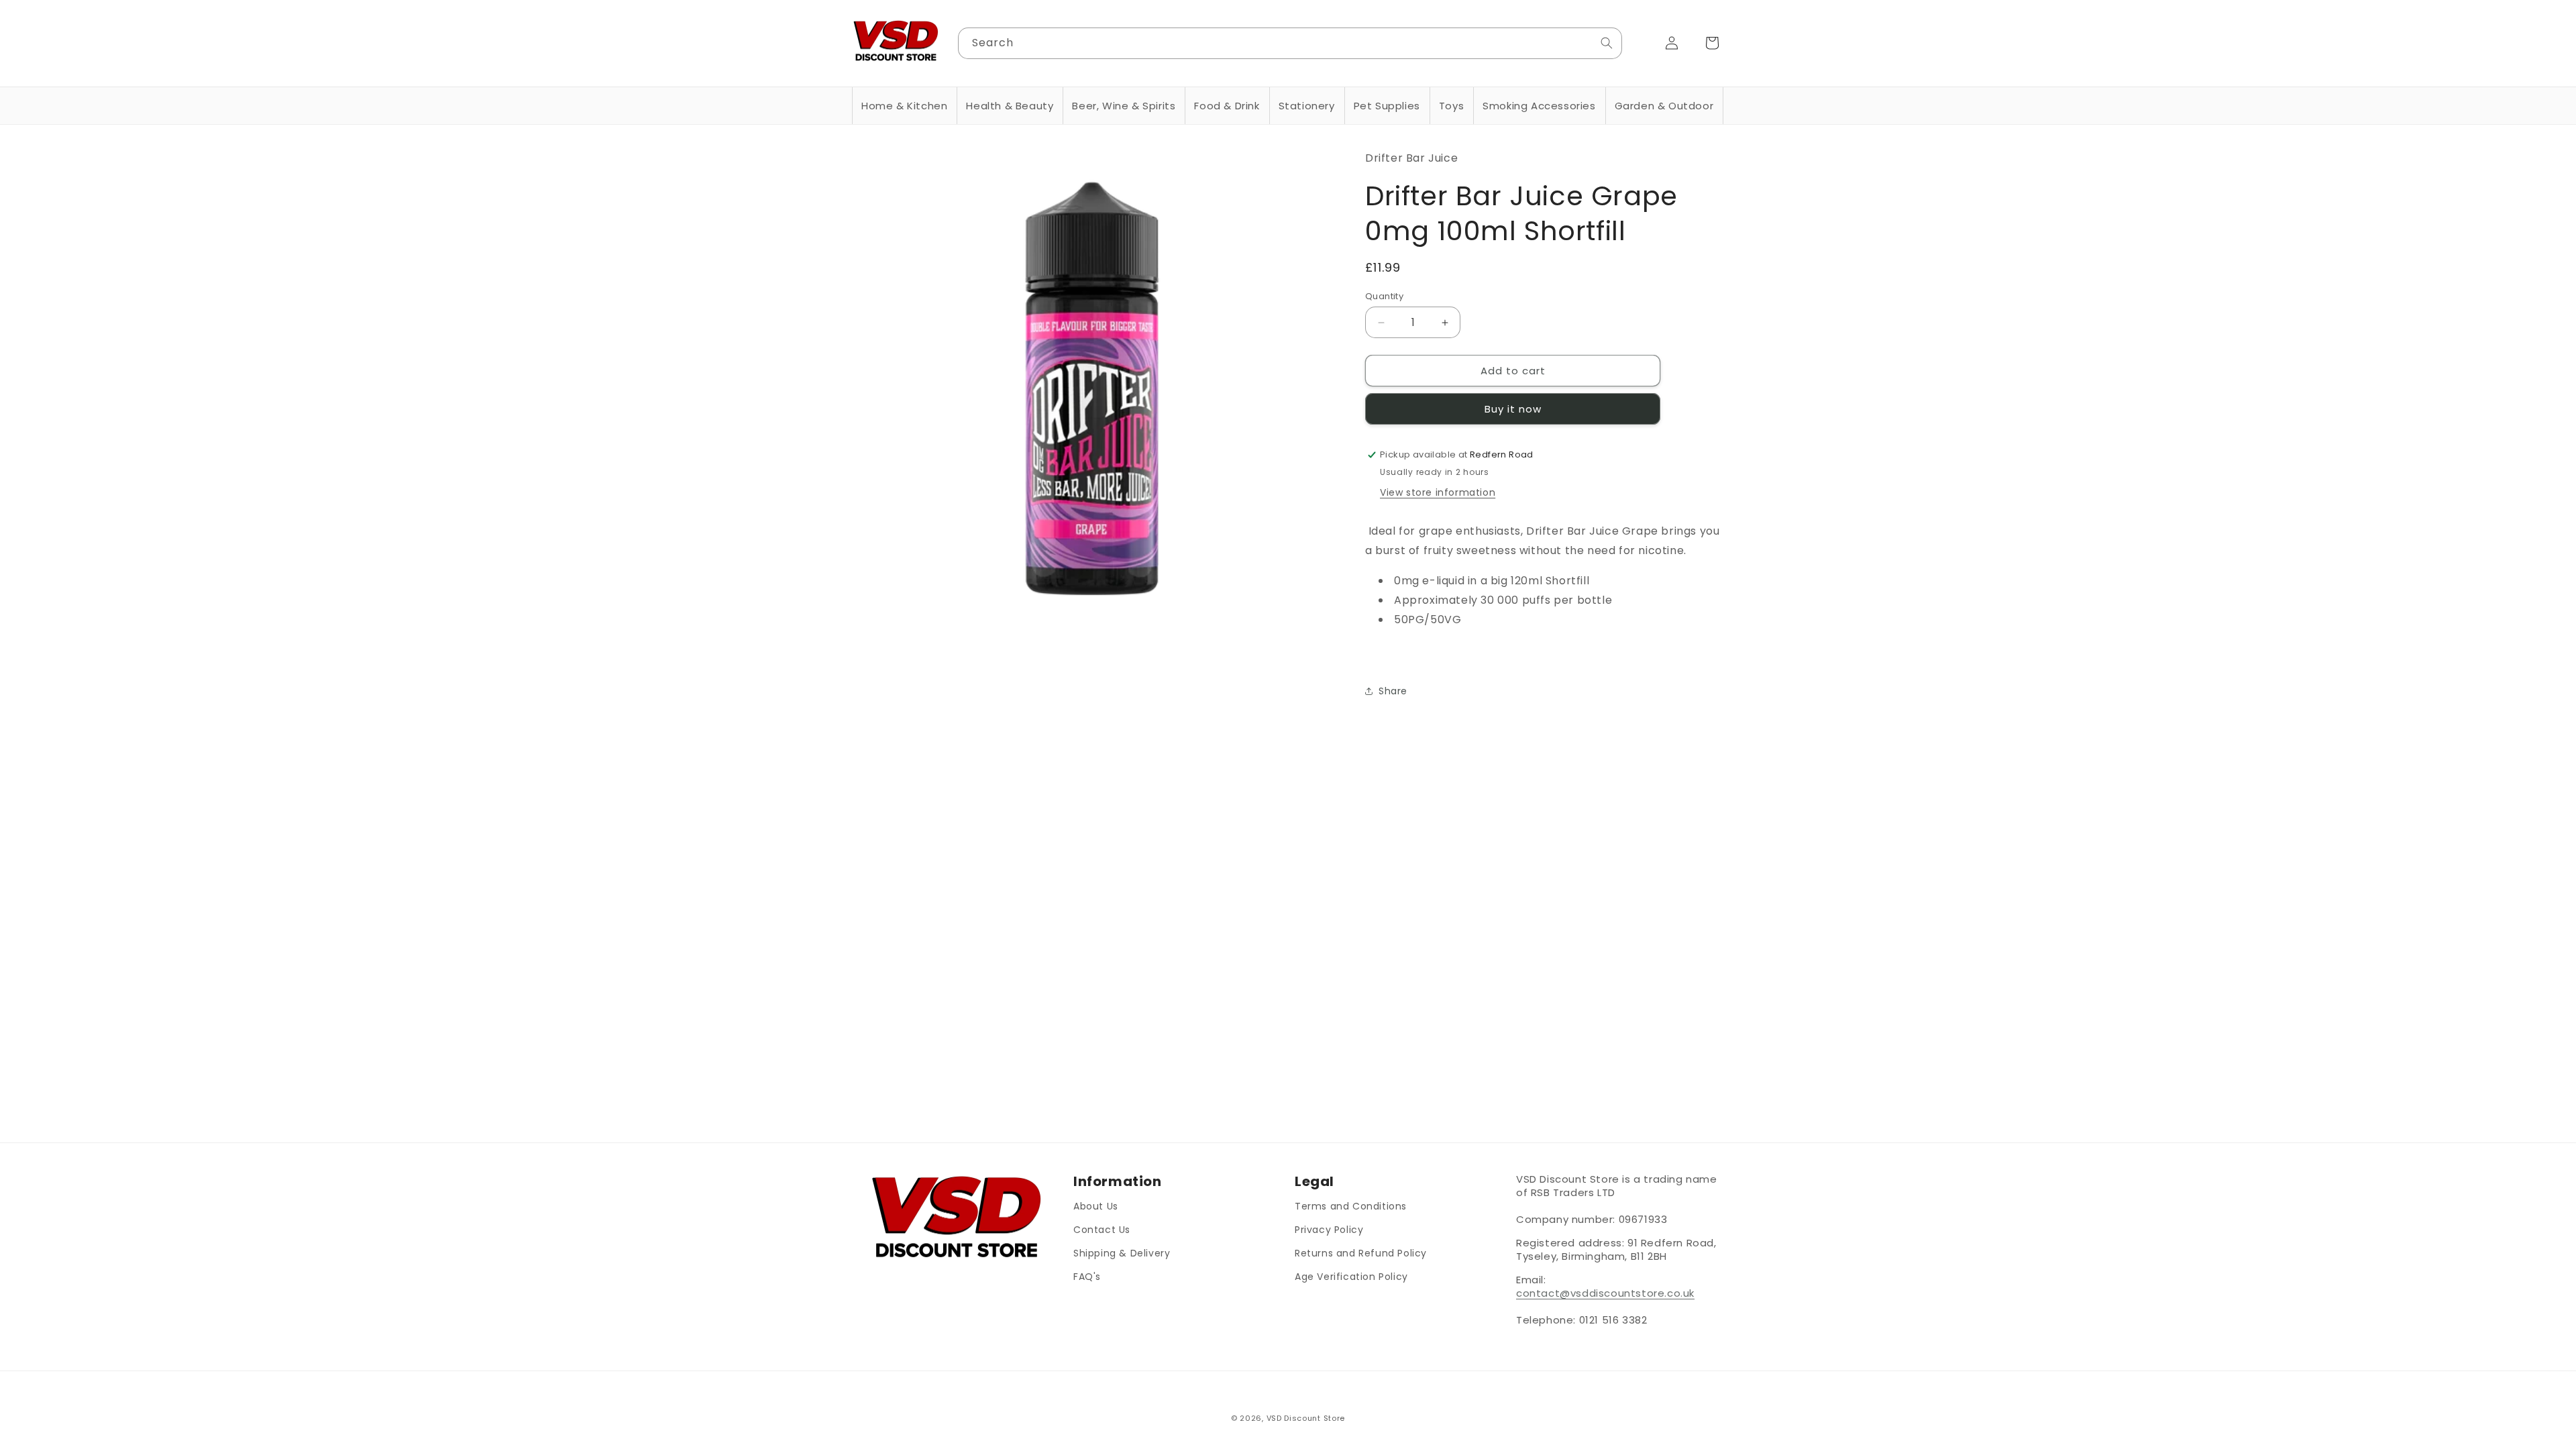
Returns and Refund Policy (1361, 1253)
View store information (1438, 492)
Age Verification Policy (1351, 1277)
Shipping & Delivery (1122, 1253)
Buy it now (1513, 409)
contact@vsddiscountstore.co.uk (1605, 1293)
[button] (904, 106)
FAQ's (1087, 1277)
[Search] (1607, 43)
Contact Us (1102, 1230)
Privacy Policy (1329, 1230)
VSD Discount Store (1306, 1418)
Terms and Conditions (1351, 1206)
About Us (1096, 1206)
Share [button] (1393, 691)
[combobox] (1290, 43)
